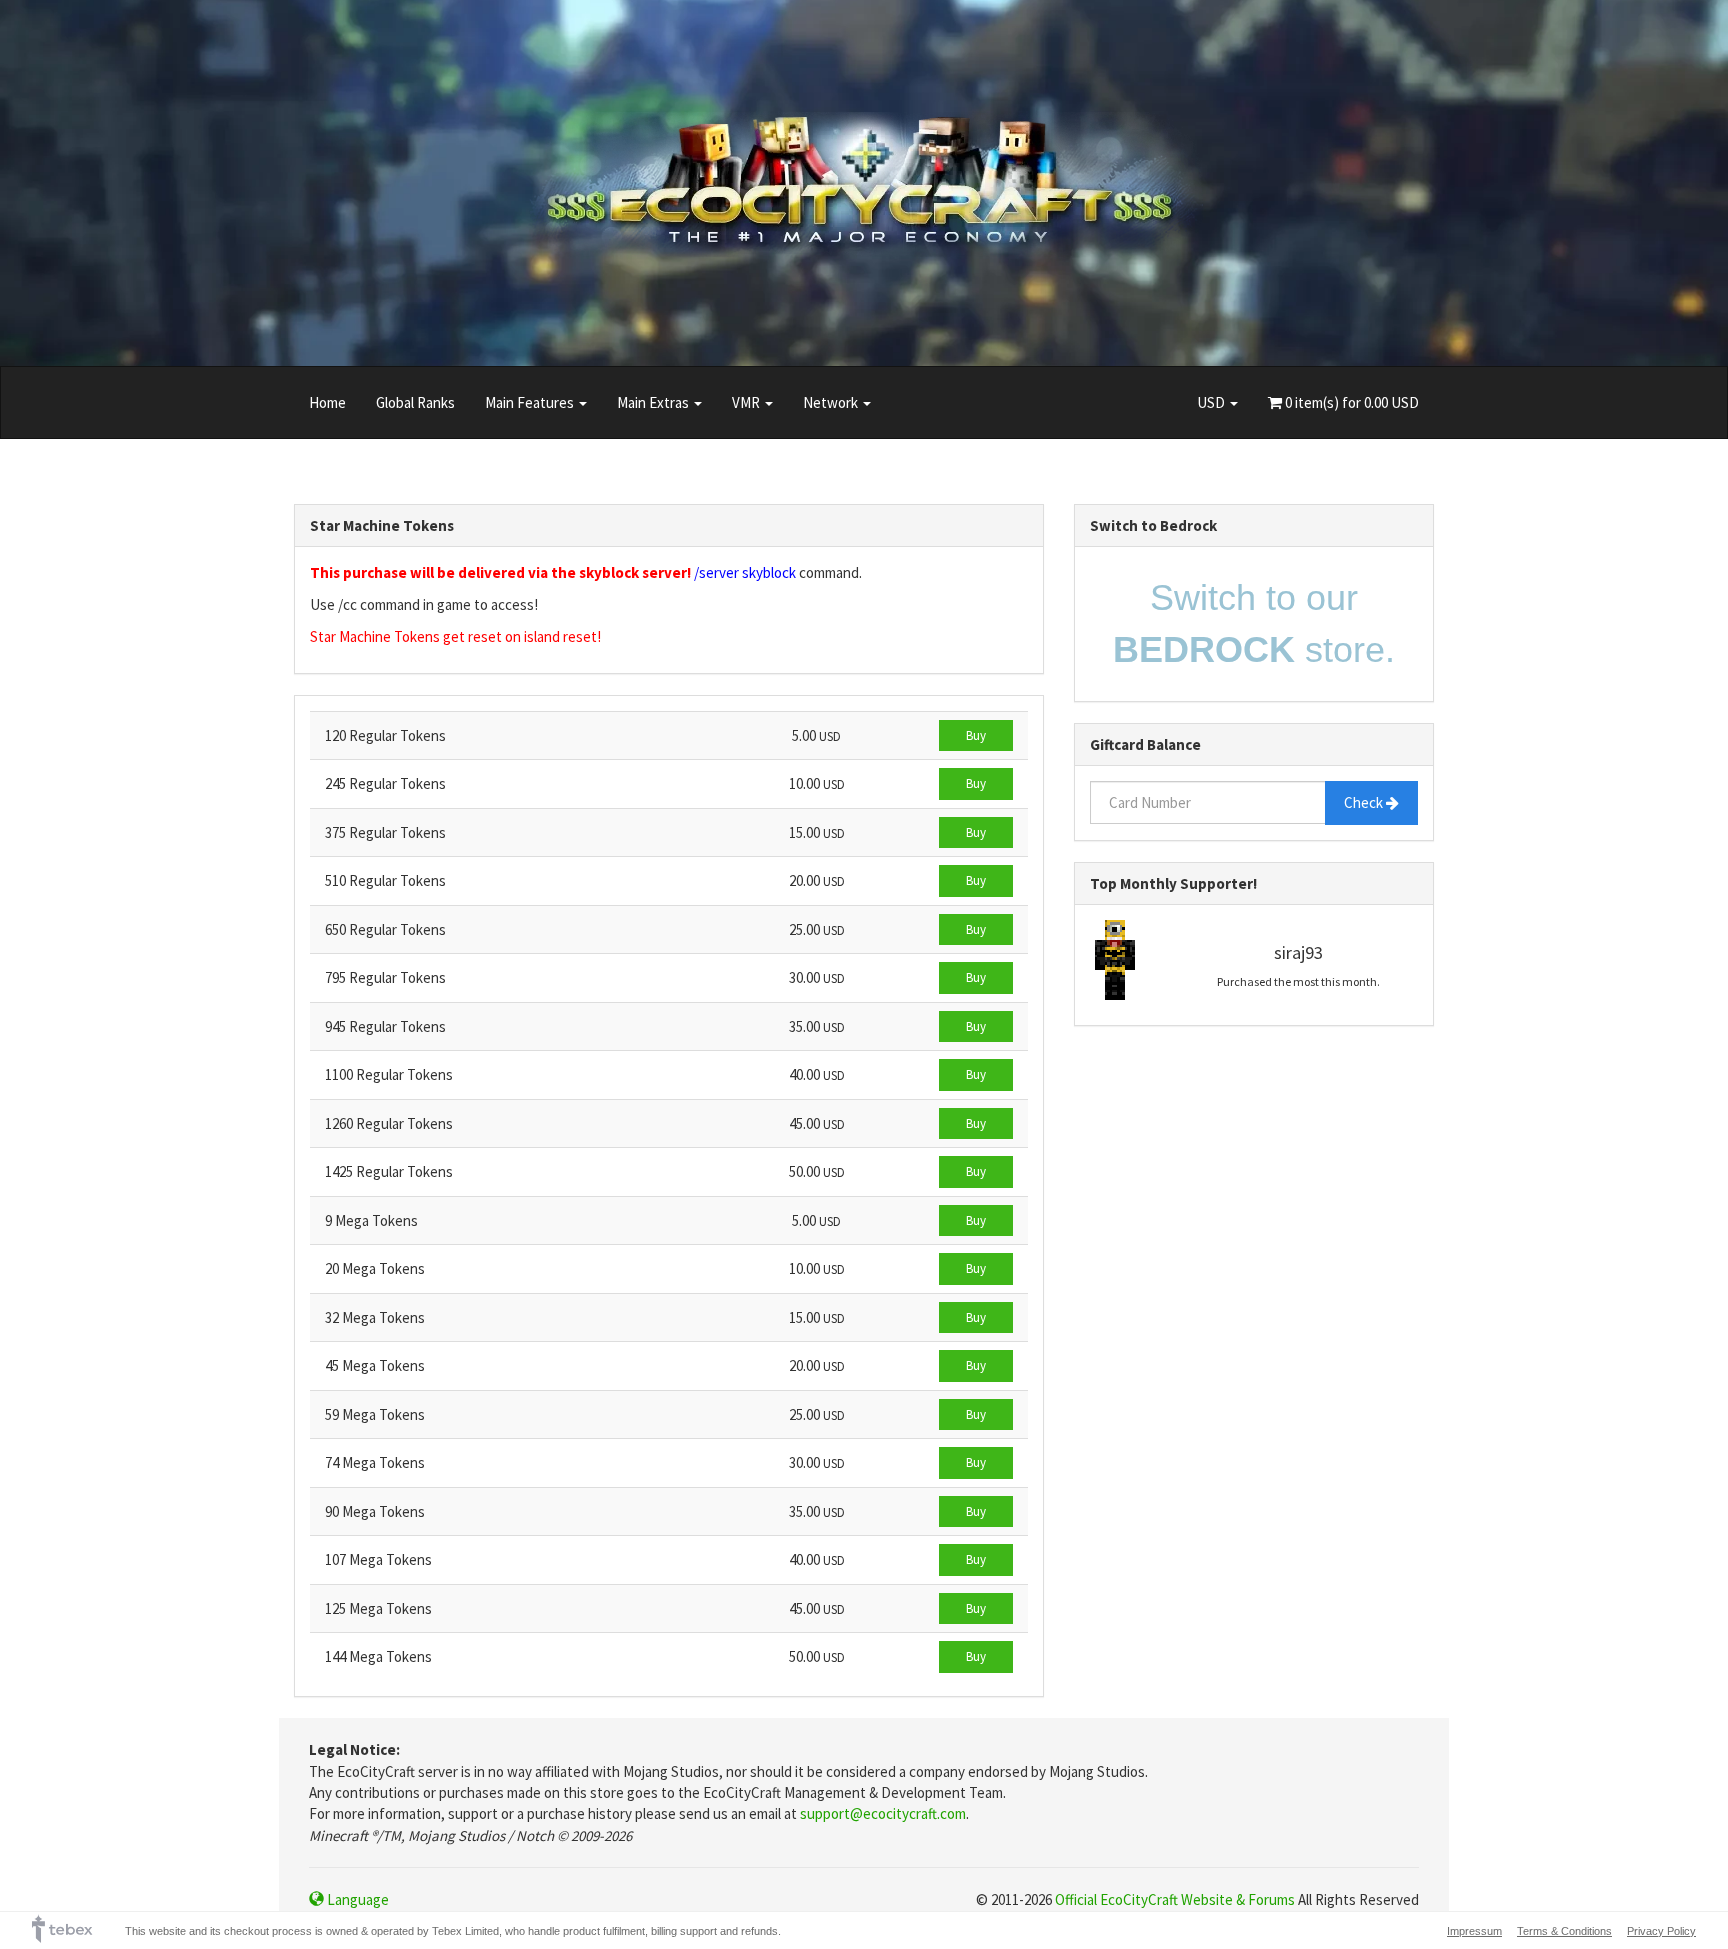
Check (1365, 802)
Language (356, 1899)
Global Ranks (415, 402)
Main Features (531, 402)
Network (832, 402)
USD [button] (1212, 402)
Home (327, 402)
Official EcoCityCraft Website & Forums (1175, 1899)
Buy (976, 735)
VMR (747, 402)
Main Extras (654, 402)
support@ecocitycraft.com (883, 1813)
